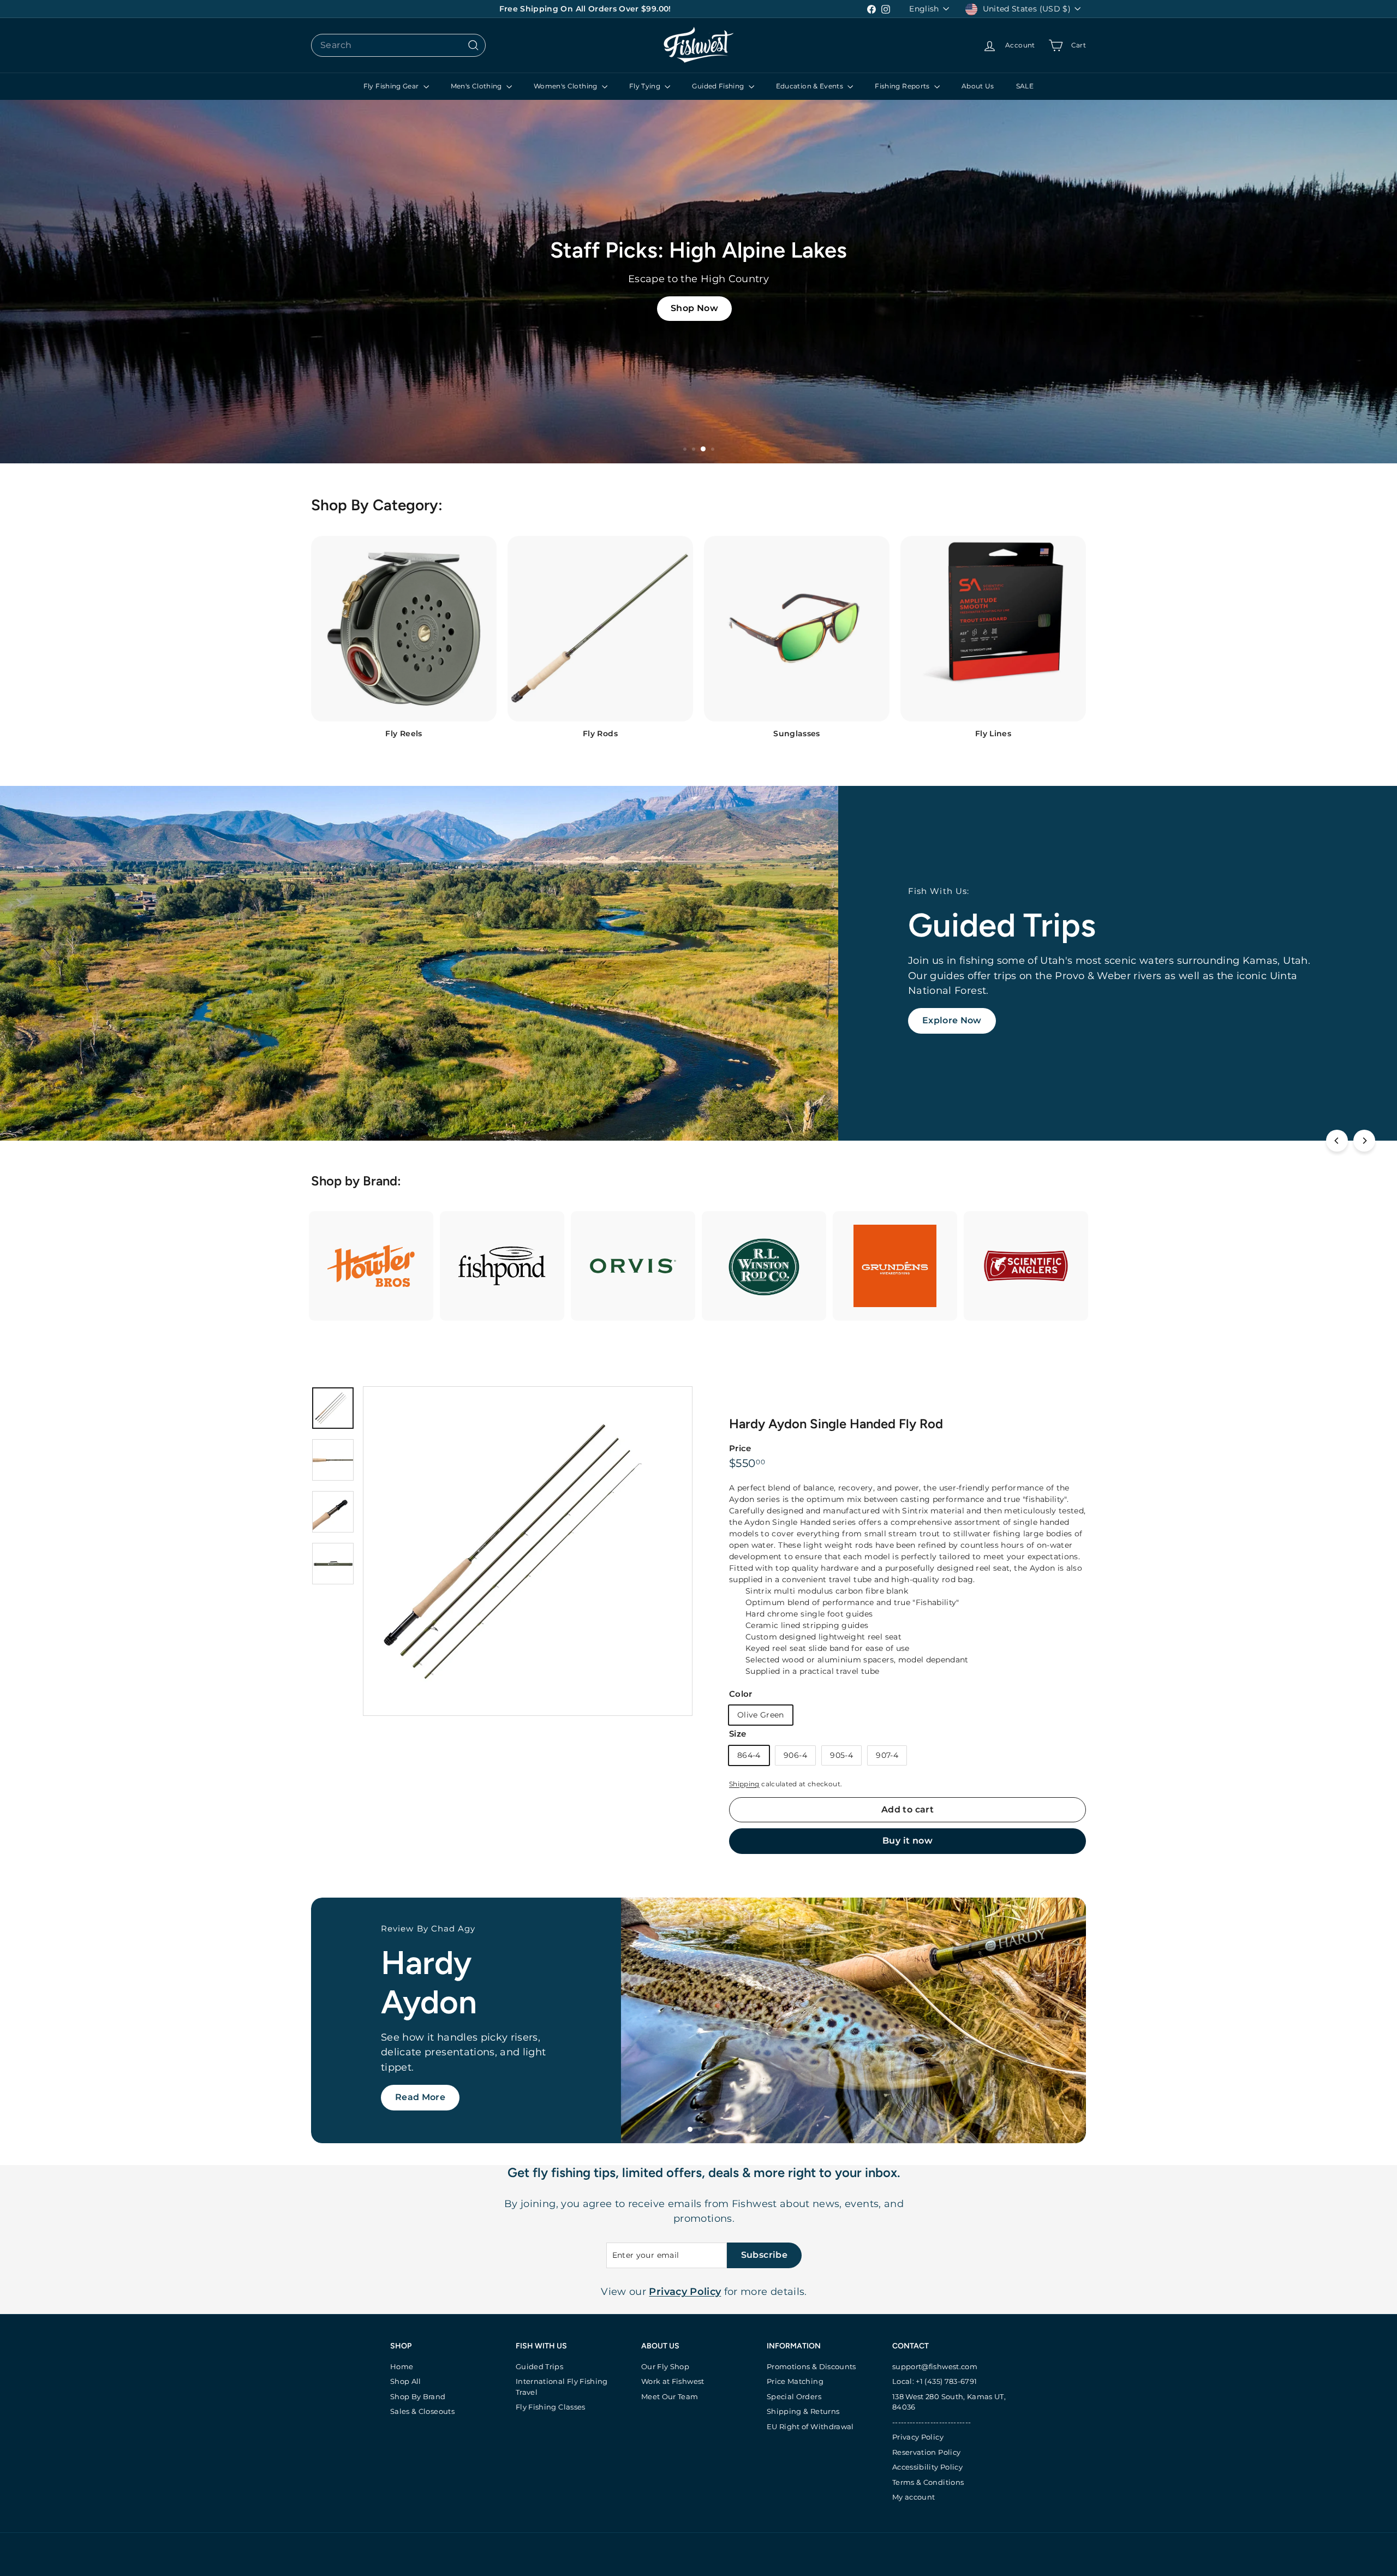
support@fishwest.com (935, 2366)
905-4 (841, 1755)
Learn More (949, 1006)
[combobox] (398, 45)
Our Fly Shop (665, 2366)
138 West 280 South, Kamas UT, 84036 (949, 2402)
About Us (978, 86)
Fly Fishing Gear (392, 86)
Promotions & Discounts (811, 2366)
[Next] (1364, 1141)
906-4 (795, 1755)
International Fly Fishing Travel (562, 2387)
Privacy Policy (918, 2437)
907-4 (887, 1755)
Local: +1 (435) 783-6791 (935, 2381)
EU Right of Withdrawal (810, 2426)
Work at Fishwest (673, 2381)
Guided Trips (539, 2366)
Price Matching (795, 2381)
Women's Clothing (566, 86)
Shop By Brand (418, 2396)
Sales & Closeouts (422, 2411)
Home (402, 2366)
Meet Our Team (670, 2396)
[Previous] (1337, 1141)
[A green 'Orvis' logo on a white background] (633, 1266)
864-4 (749, 1755)
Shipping (744, 1784)
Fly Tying (646, 86)
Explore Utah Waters (444, 2106)
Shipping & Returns (803, 2411)
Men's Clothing (477, 86)
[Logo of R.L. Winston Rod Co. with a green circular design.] (764, 1266)
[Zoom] (528, 1551)
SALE (1025, 86)
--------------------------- (932, 2422)
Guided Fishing (719, 86)
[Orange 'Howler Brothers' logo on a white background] (371, 1266)
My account (914, 2497)
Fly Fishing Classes (551, 2407)
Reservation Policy (926, 2452)
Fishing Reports (903, 86)
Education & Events (811, 86)
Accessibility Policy (927, 2467)
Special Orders (794, 2396)
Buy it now (908, 1841)
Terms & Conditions (928, 2482)
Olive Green (761, 1715)
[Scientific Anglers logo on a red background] (1026, 1266)
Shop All (406, 2381)
